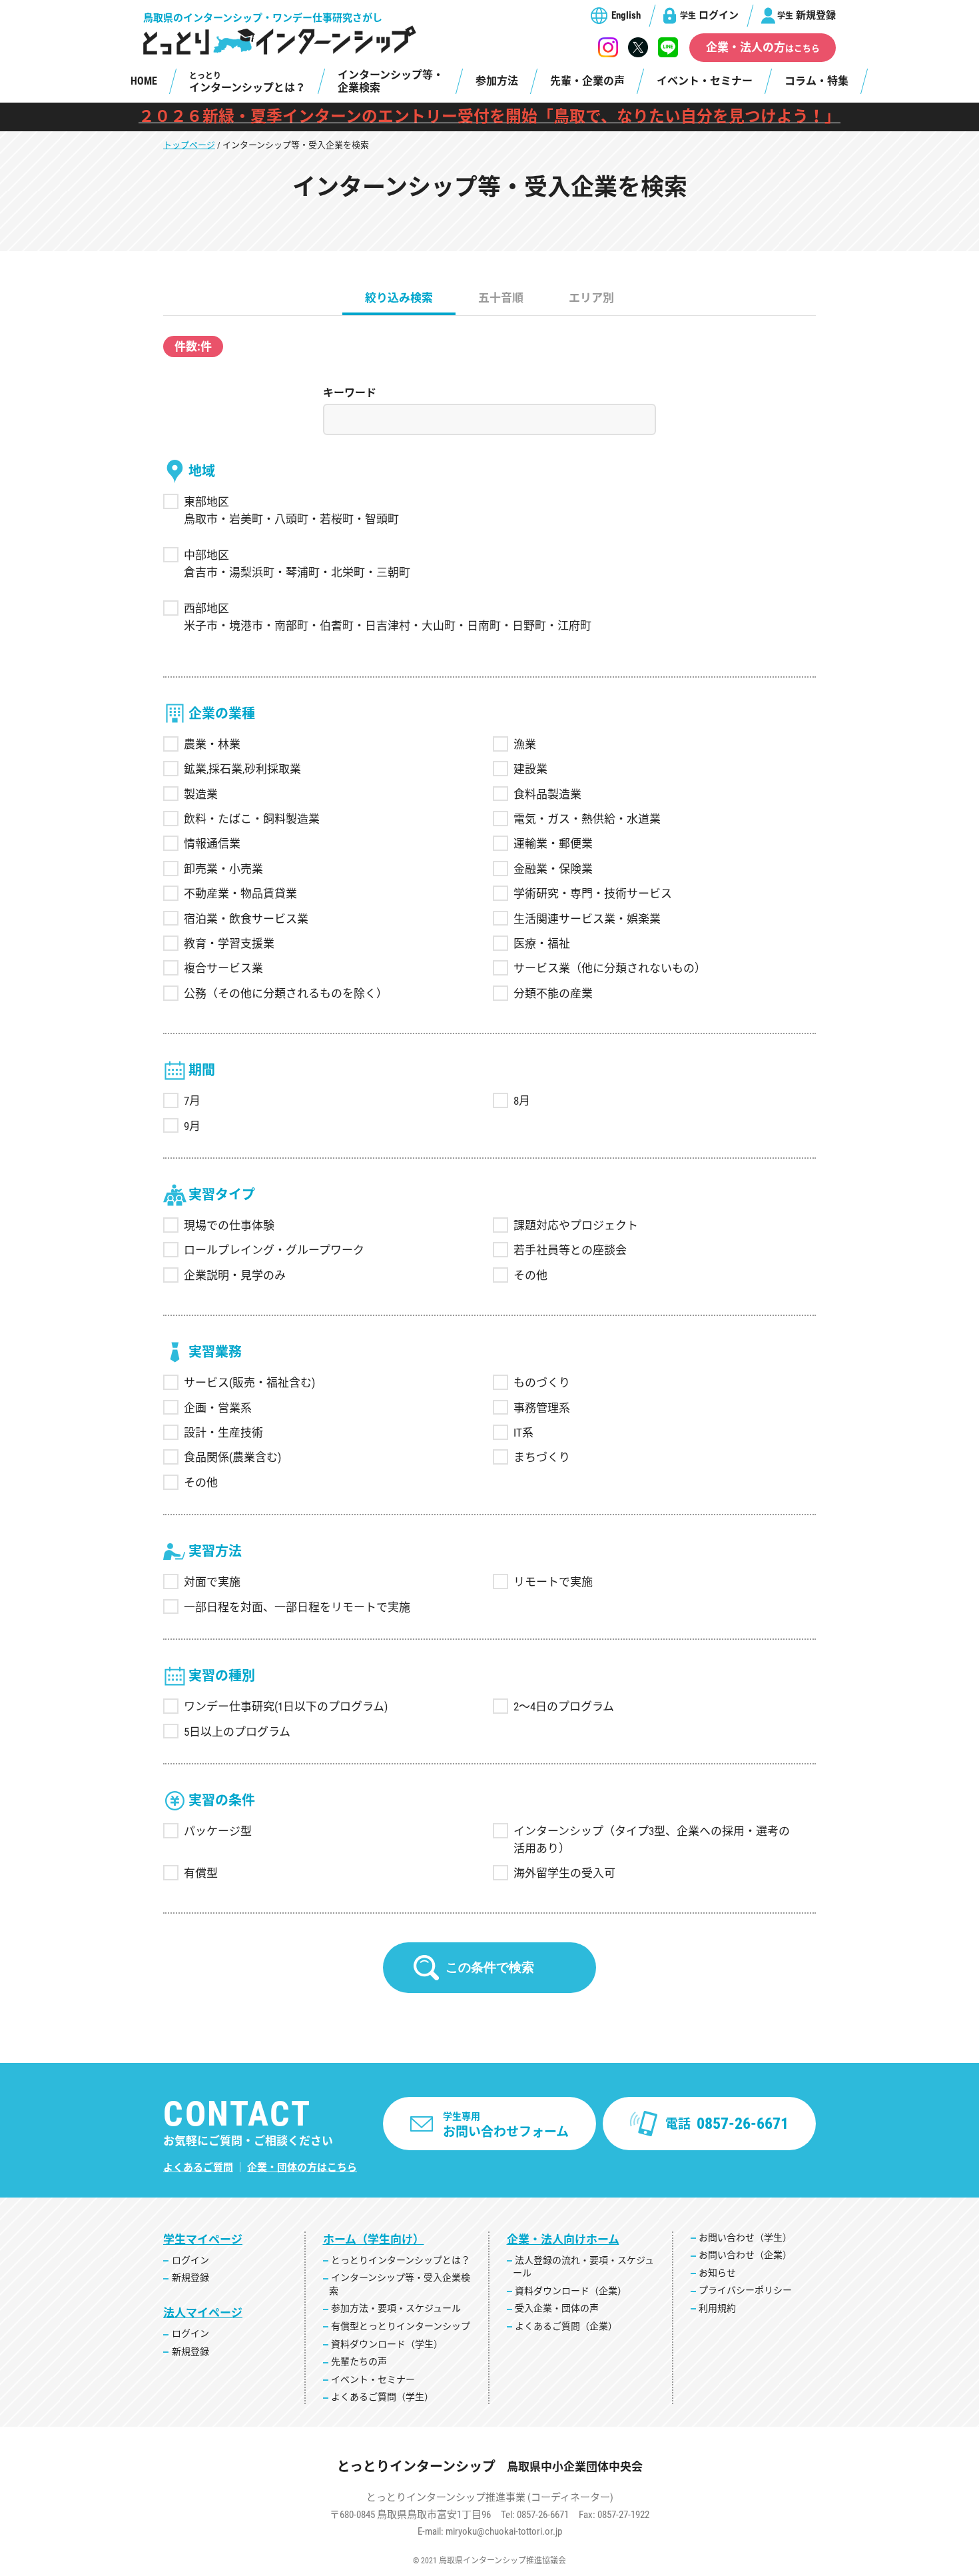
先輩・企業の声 (587, 81)
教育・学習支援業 (229, 944)
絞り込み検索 (399, 298)
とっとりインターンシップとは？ (401, 2260)
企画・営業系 (218, 1408)
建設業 (530, 769)
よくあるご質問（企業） (566, 2326)
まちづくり (542, 1457)
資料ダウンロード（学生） (387, 2344)
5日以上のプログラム (237, 1732)
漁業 (525, 744)
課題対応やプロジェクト (576, 1225)
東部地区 (206, 502)
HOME (144, 81)
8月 (522, 1101)
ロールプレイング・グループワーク (274, 1250)
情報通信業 (212, 844)
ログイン (709, 15)
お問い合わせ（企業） (745, 2255)
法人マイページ (203, 2313)
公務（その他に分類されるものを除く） (286, 993)
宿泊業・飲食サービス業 (246, 919)
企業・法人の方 (763, 47)
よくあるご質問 (198, 2168)
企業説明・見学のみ (235, 1275)
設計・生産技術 (223, 1433)
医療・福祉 (542, 944)
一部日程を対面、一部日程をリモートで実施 (297, 1607)
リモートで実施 (553, 1582)
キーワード (350, 393)
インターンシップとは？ (247, 83)
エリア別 (591, 298)
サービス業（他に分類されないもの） (610, 968)
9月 (192, 1126)
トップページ (189, 145)
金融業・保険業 (553, 869)
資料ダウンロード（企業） (571, 2291)
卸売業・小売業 (223, 869)
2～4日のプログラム (564, 1706)
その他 (530, 1275)
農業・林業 (212, 744)
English (626, 15)
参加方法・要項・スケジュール (396, 2308)
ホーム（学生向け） (374, 2240)
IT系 (523, 1433)
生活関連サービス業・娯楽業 (587, 919)
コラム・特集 (816, 81)
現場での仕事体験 (229, 1225)
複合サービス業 (223, 968)
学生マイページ (203, 2240)
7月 (192, 1101)
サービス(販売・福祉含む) (249, 1383)
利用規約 (717, 2308)
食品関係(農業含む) (232, 1457)
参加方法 (497, 81)
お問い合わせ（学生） (745, 2238)
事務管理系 (542, 1408)
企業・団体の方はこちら (302, 2168)
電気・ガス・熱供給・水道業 (587, 819)
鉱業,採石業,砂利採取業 (242, 769)
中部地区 (206, 555)
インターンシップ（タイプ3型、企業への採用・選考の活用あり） (652, 1840)
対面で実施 (212, 1582)
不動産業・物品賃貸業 (240, 894)
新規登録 (807, 15)
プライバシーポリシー (745, 2290)
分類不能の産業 (553, 993)
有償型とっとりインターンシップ (401, 2326)
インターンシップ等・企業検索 (391, 81)
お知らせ (717, 2273)
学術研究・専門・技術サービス (593, 894)
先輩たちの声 (359, 2361)
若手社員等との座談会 (570, 1250)
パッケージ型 (218, 1831)
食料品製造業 (547, 794)
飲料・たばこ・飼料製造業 (252, 819)
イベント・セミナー (705, 81)
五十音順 (501, 298)
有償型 (201, 1873)
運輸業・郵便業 (553, 844)
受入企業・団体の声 (557, 2308)
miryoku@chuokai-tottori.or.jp (504, 2531)
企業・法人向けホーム (563, 2240)
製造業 (201, 794)
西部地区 (206, 608)
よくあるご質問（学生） (382, 2397)
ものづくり (542, 1383)
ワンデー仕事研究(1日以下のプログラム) (286, 1706)
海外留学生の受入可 (564, 1873)
